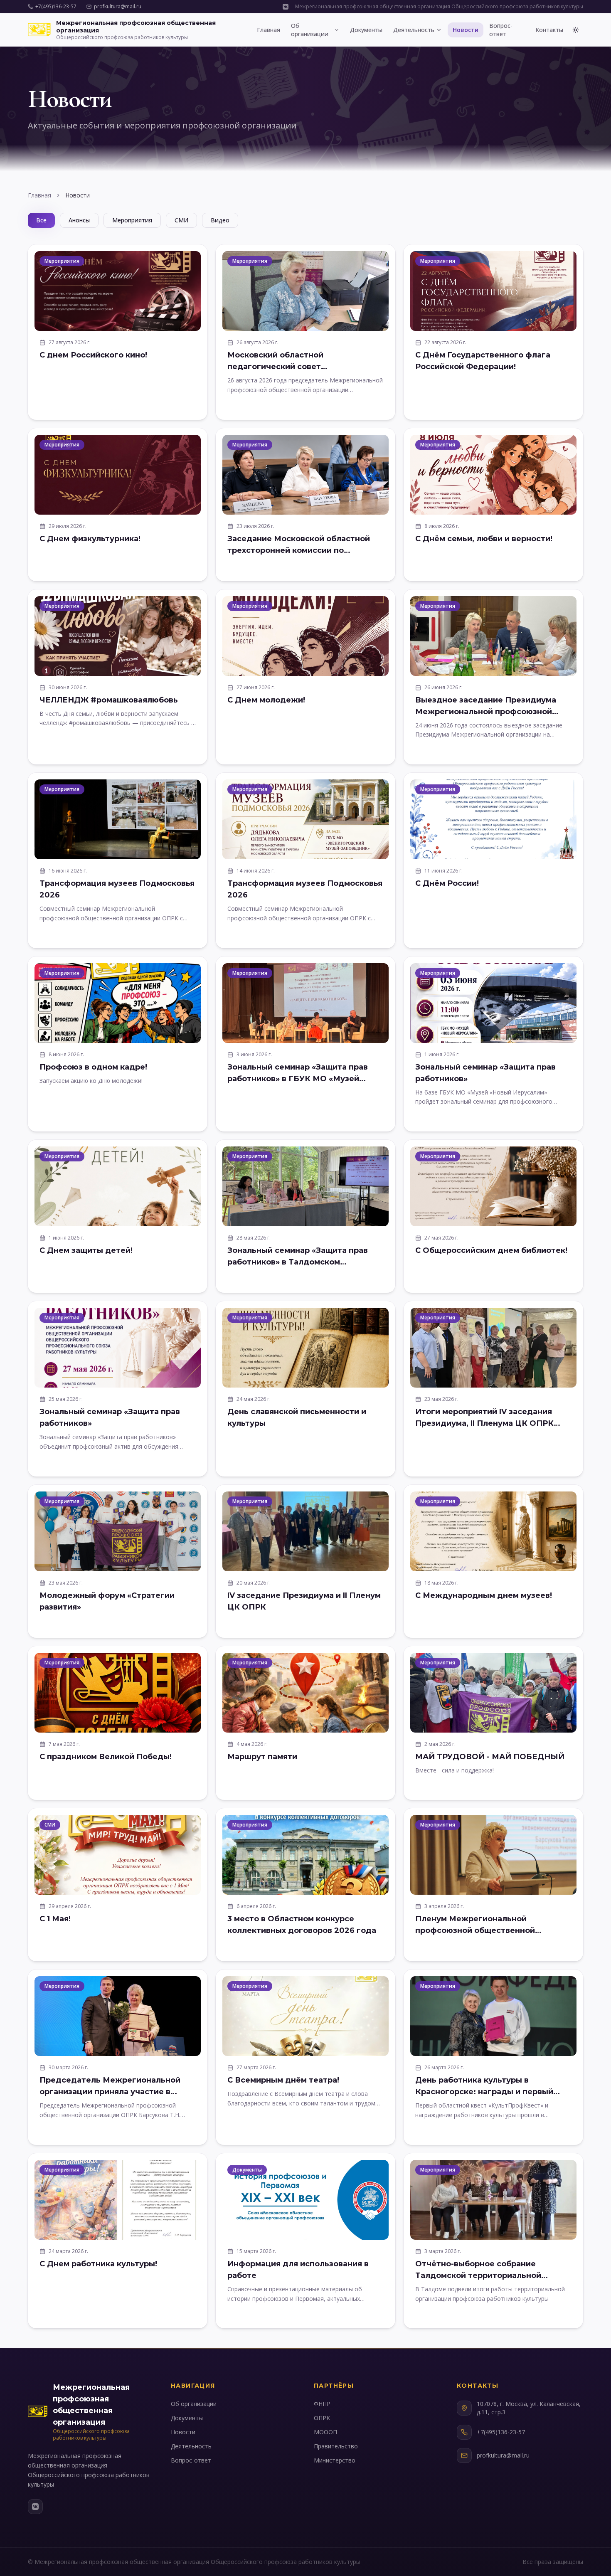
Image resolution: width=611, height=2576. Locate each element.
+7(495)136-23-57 (56, 7)
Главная (269, 30)
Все (41, 220)
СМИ (181, 220)
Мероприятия (132, 220)
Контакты (549, 30)
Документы (366, 30)
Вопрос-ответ (501, 30)
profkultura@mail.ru (118, 7)
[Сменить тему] (576, 30)
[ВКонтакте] (35, 2507)
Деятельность (414, 30)
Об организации (310, 30)
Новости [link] (78, 195)
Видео (220, 220)
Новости (466, 30)
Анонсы (79, 220)
